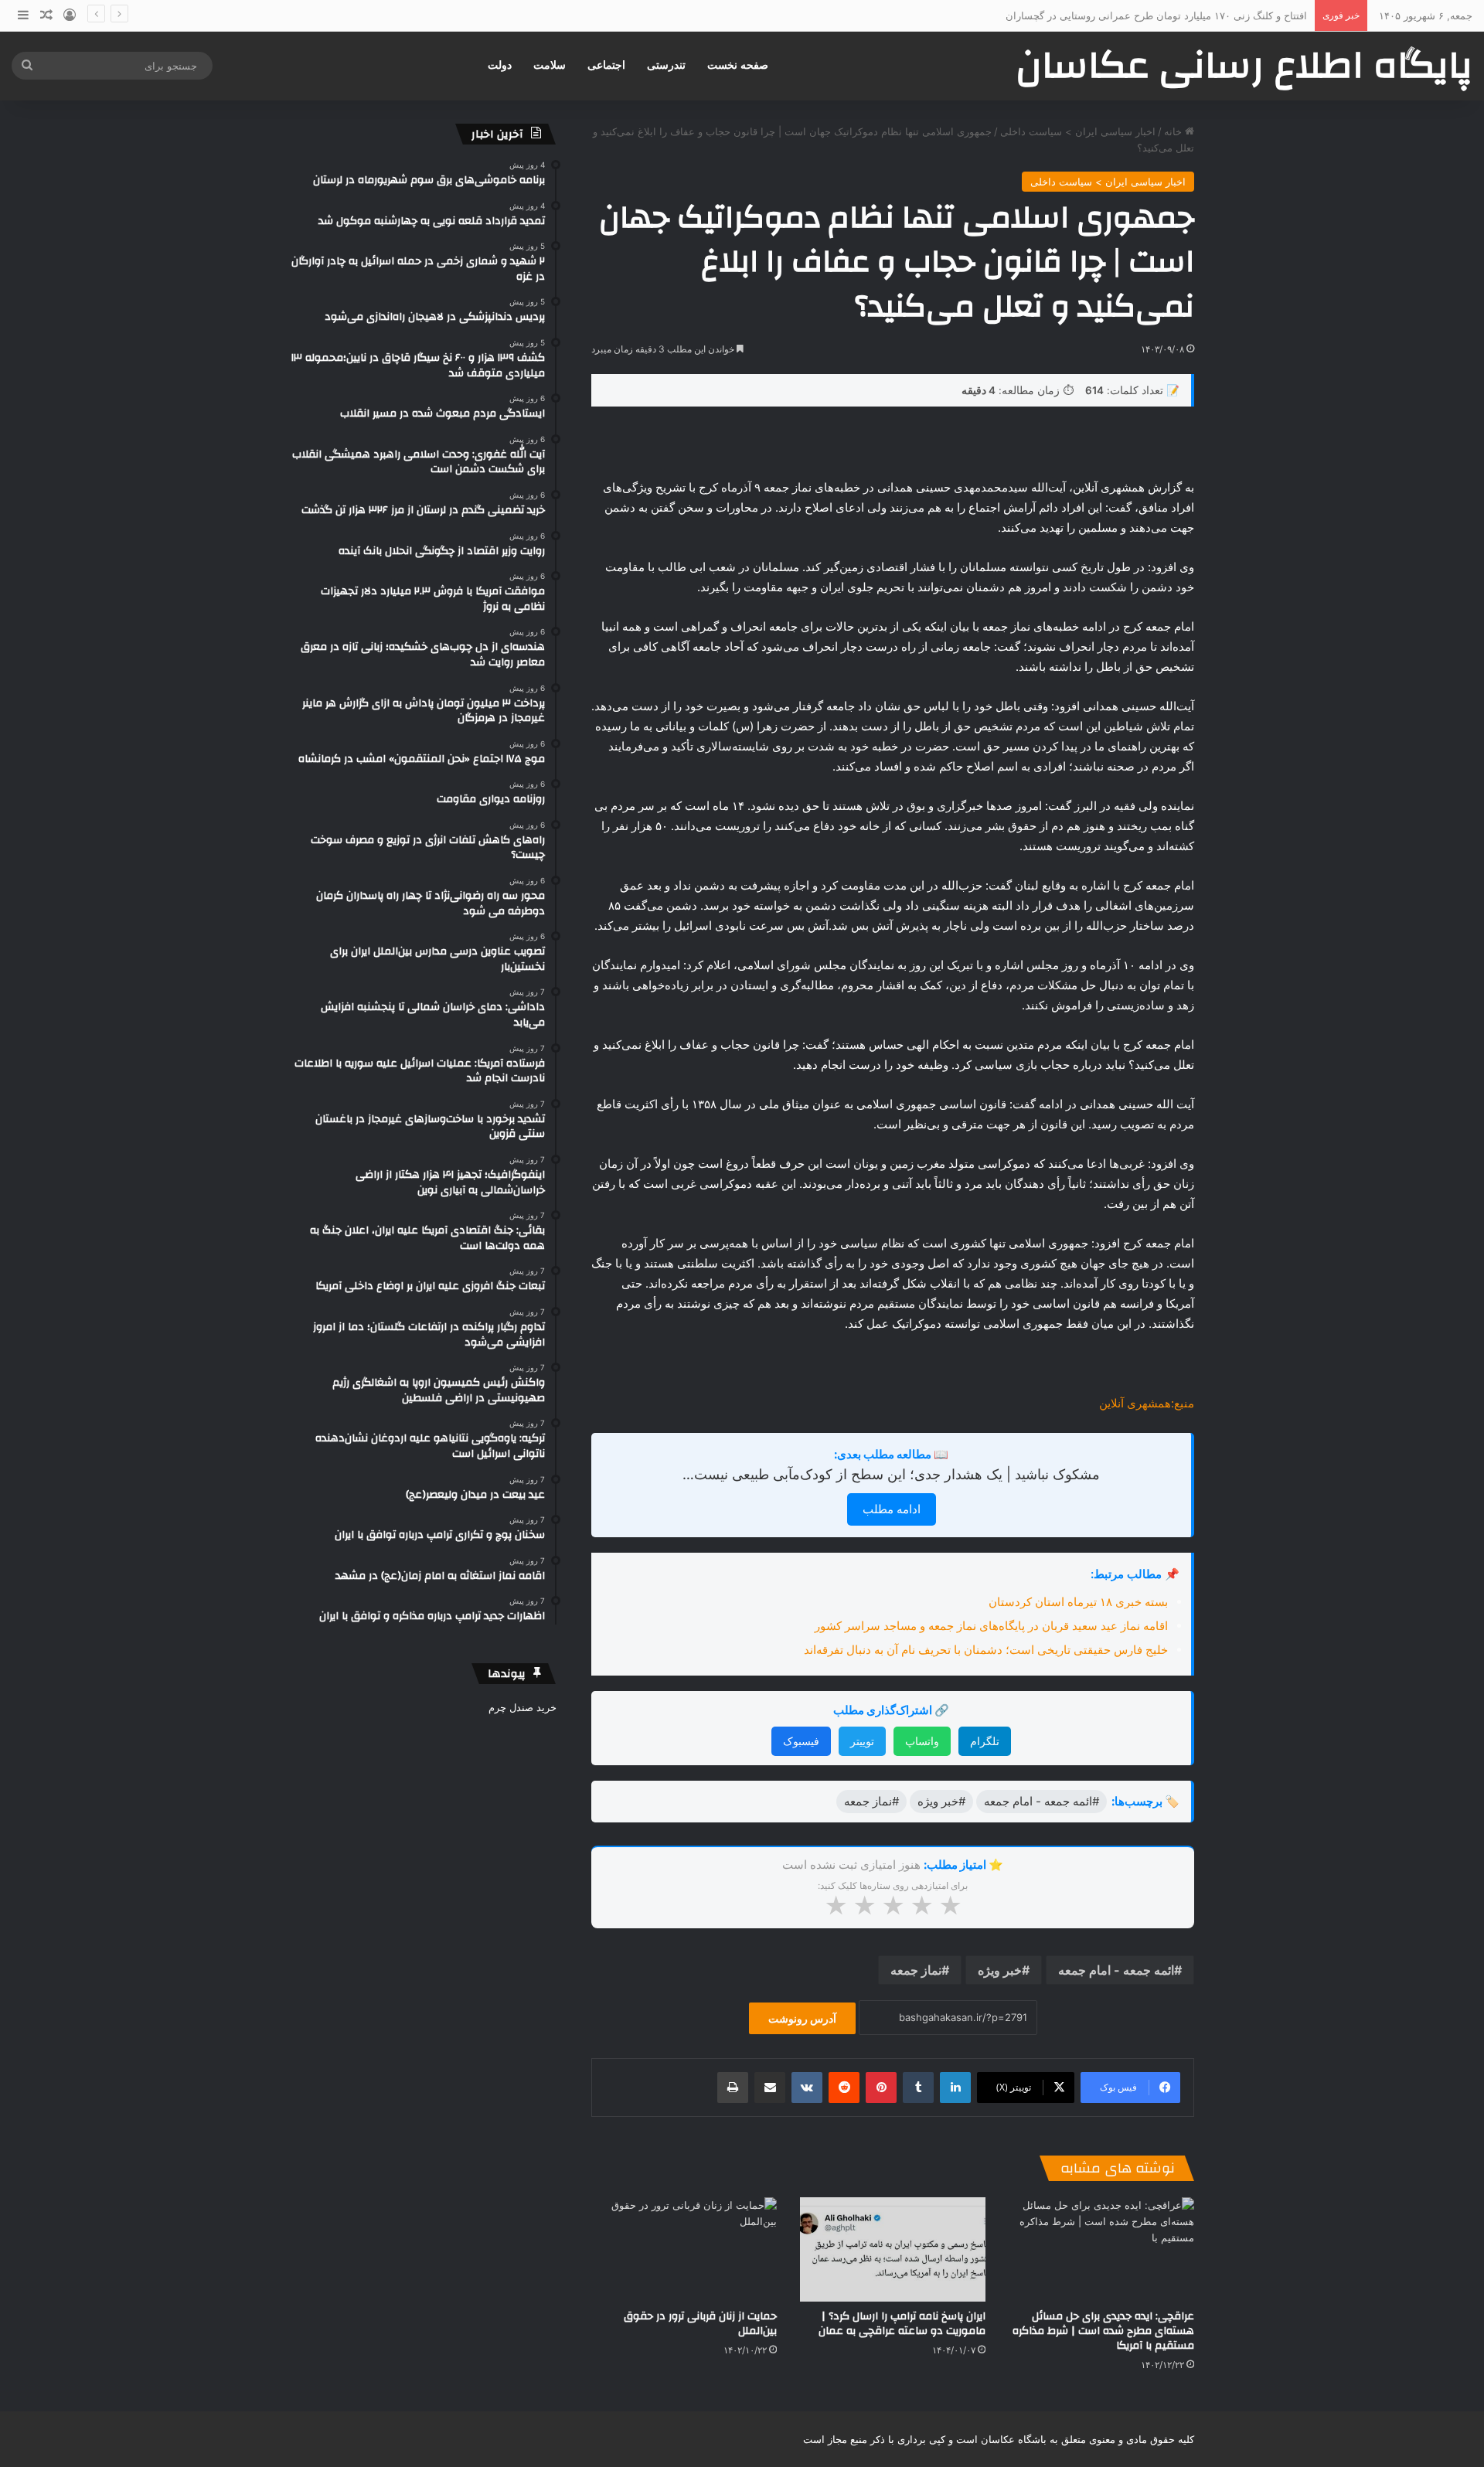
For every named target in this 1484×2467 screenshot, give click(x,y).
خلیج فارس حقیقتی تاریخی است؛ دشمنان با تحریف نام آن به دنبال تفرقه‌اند (986, 1650)
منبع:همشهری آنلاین (1147, 1403)
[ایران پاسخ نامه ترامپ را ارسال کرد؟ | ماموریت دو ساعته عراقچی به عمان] (893, 2249)
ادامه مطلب (892, 1509)
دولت (500, 65)
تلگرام (985, 1741)
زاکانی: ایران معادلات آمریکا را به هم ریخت (1215, 15)
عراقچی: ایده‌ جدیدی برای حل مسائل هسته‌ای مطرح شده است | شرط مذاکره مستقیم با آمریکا (1103, 2331)
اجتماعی (606, 65)
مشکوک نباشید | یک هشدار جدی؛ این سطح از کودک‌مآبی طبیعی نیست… (891, 1474)
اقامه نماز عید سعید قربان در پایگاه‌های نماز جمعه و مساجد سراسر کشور (991, 1626)
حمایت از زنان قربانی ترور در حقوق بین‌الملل (700, 2324)
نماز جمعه (916, 1970)
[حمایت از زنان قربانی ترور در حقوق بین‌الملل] (684, 2249)
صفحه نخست (738, 65)
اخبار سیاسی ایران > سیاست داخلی (1078, 131)
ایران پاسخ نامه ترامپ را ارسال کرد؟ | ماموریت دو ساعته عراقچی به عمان (902, 2324)
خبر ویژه (1000, 1970)
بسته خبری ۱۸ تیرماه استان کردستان (1078, 1602)
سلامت (550, 65)
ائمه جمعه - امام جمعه (1116, 1970)
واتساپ (922, 1741)
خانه (1174, 131)
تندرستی (666, 65)
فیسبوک (801, 1741)
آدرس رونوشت (802, 2018)
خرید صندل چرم (522, 1707)
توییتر (862, 1741)
